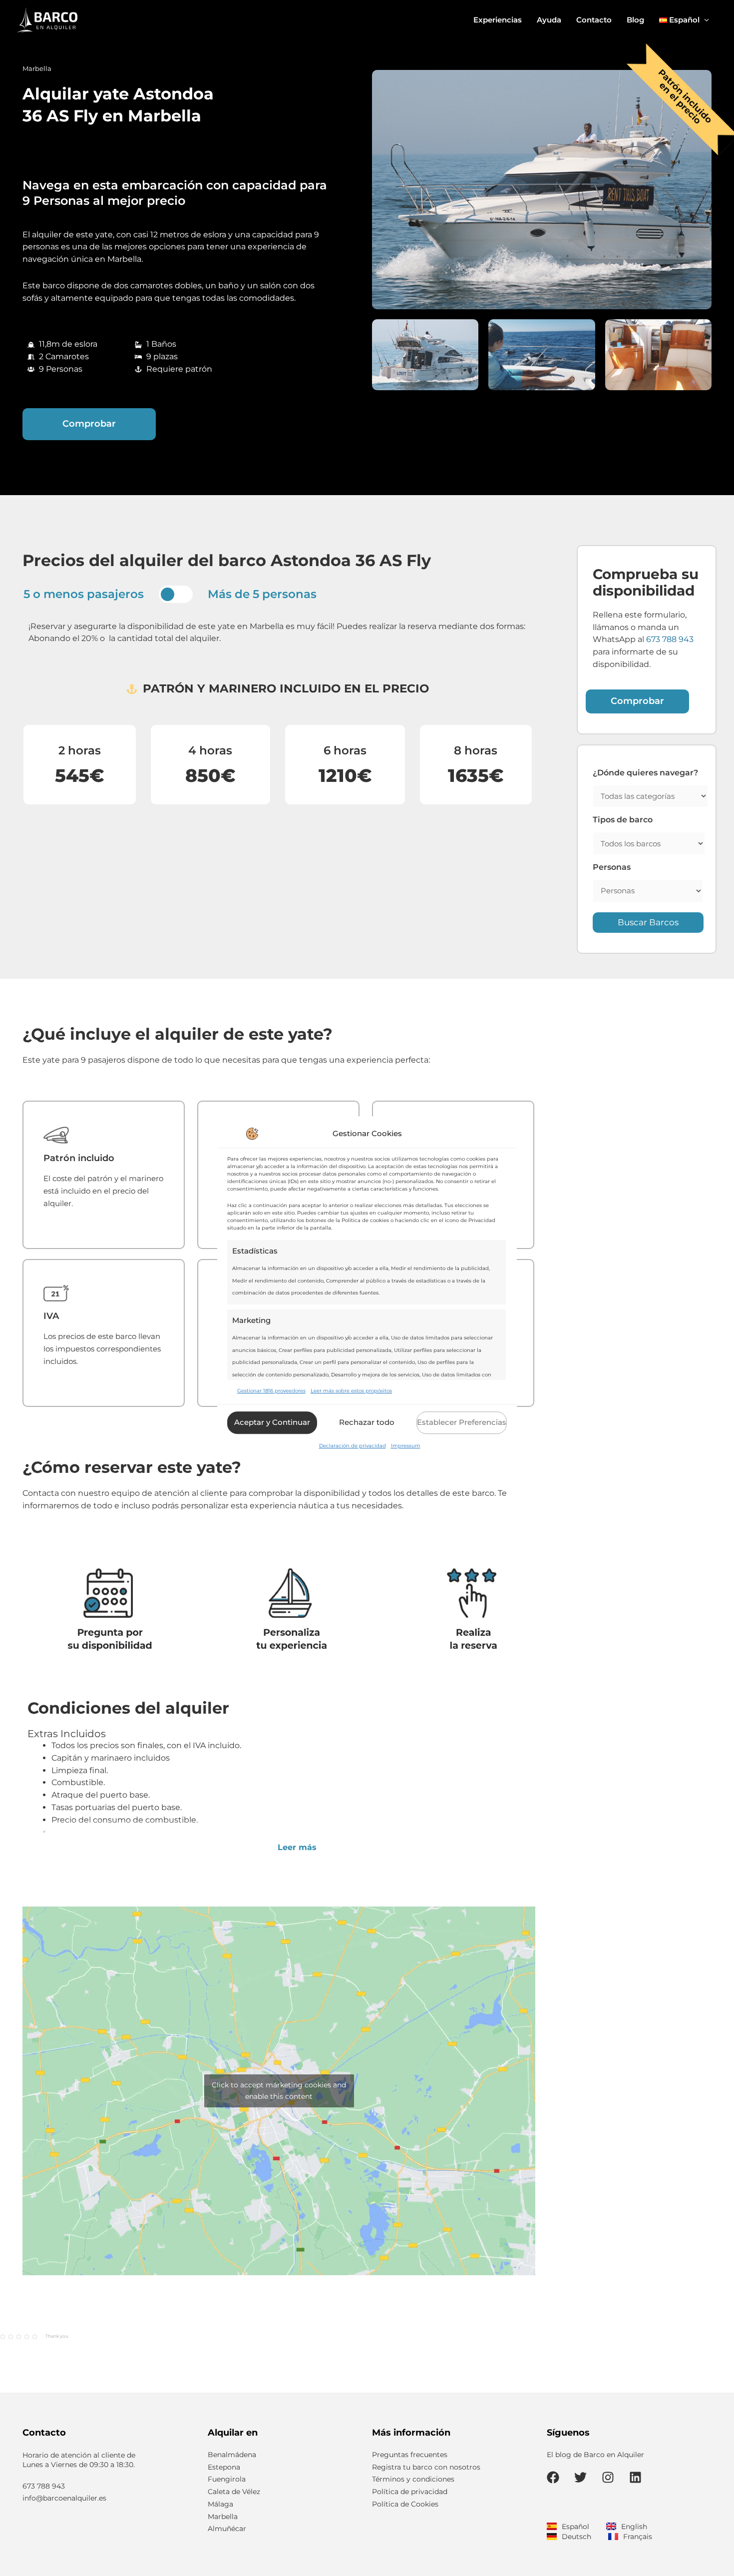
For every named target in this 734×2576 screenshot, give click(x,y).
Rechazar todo (367, 1423)
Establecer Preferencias (462, 1423)
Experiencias (498, 20)
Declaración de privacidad (353, 1446)
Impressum (406, 1446)
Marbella (37, 68)
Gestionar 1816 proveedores (271, 1391)
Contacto (594, 20)
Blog (635, 20)
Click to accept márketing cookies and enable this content (279, 2091)
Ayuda (549, 20)
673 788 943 (670, 639)
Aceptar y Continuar (272, 1423)
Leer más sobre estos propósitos (351, 1391)
